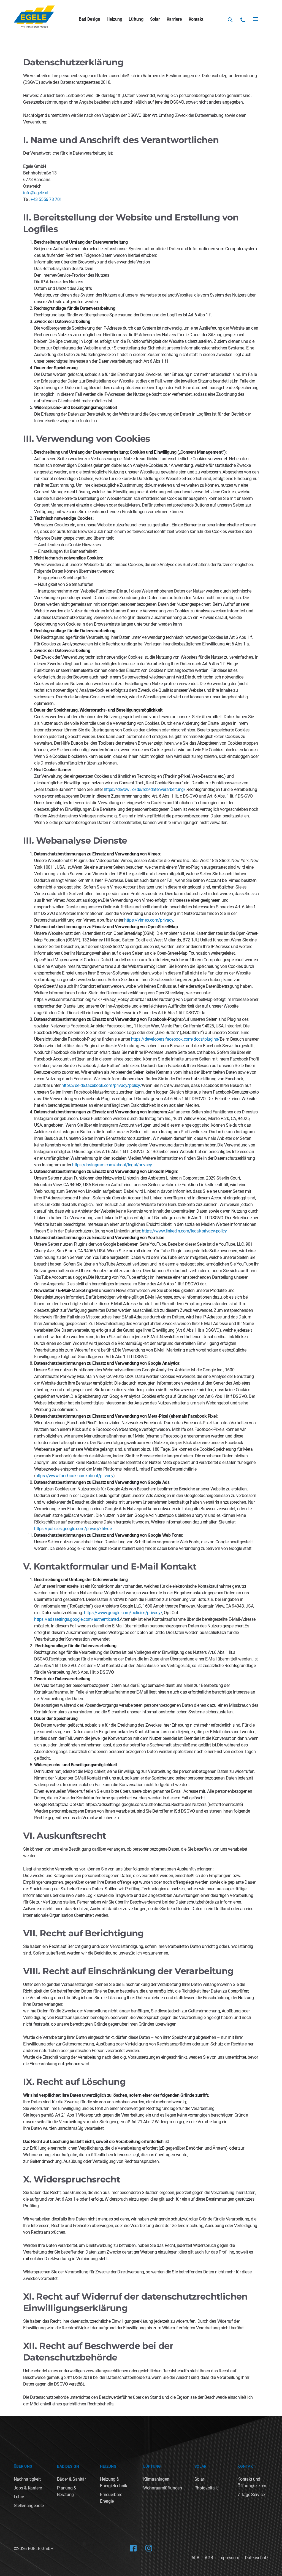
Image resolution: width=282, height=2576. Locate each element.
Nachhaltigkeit (27, 2479)
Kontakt (196, 19)
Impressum (229, 2558)
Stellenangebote (29, 2506)
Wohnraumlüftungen (163, 2488)
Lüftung (136, 19)
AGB (209, 2558)
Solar (155, 19)
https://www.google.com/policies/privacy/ (123, 1613)
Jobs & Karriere (28, 2488)
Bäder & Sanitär (71, 2479)
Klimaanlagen (156, 2479)
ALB (195, 2558)
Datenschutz (257, 2558)
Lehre (19, 2497)
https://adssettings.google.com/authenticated (76, 1619)
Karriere (174, 19)
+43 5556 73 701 (46, 199)
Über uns (23, 2466)
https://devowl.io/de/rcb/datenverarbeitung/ (145, 789)
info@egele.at (36, 193)
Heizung (114, 19)
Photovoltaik (206, 2488)
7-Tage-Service (251, 2495)
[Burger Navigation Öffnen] (256, 19)
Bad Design (89, 19)
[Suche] (230, 20)
